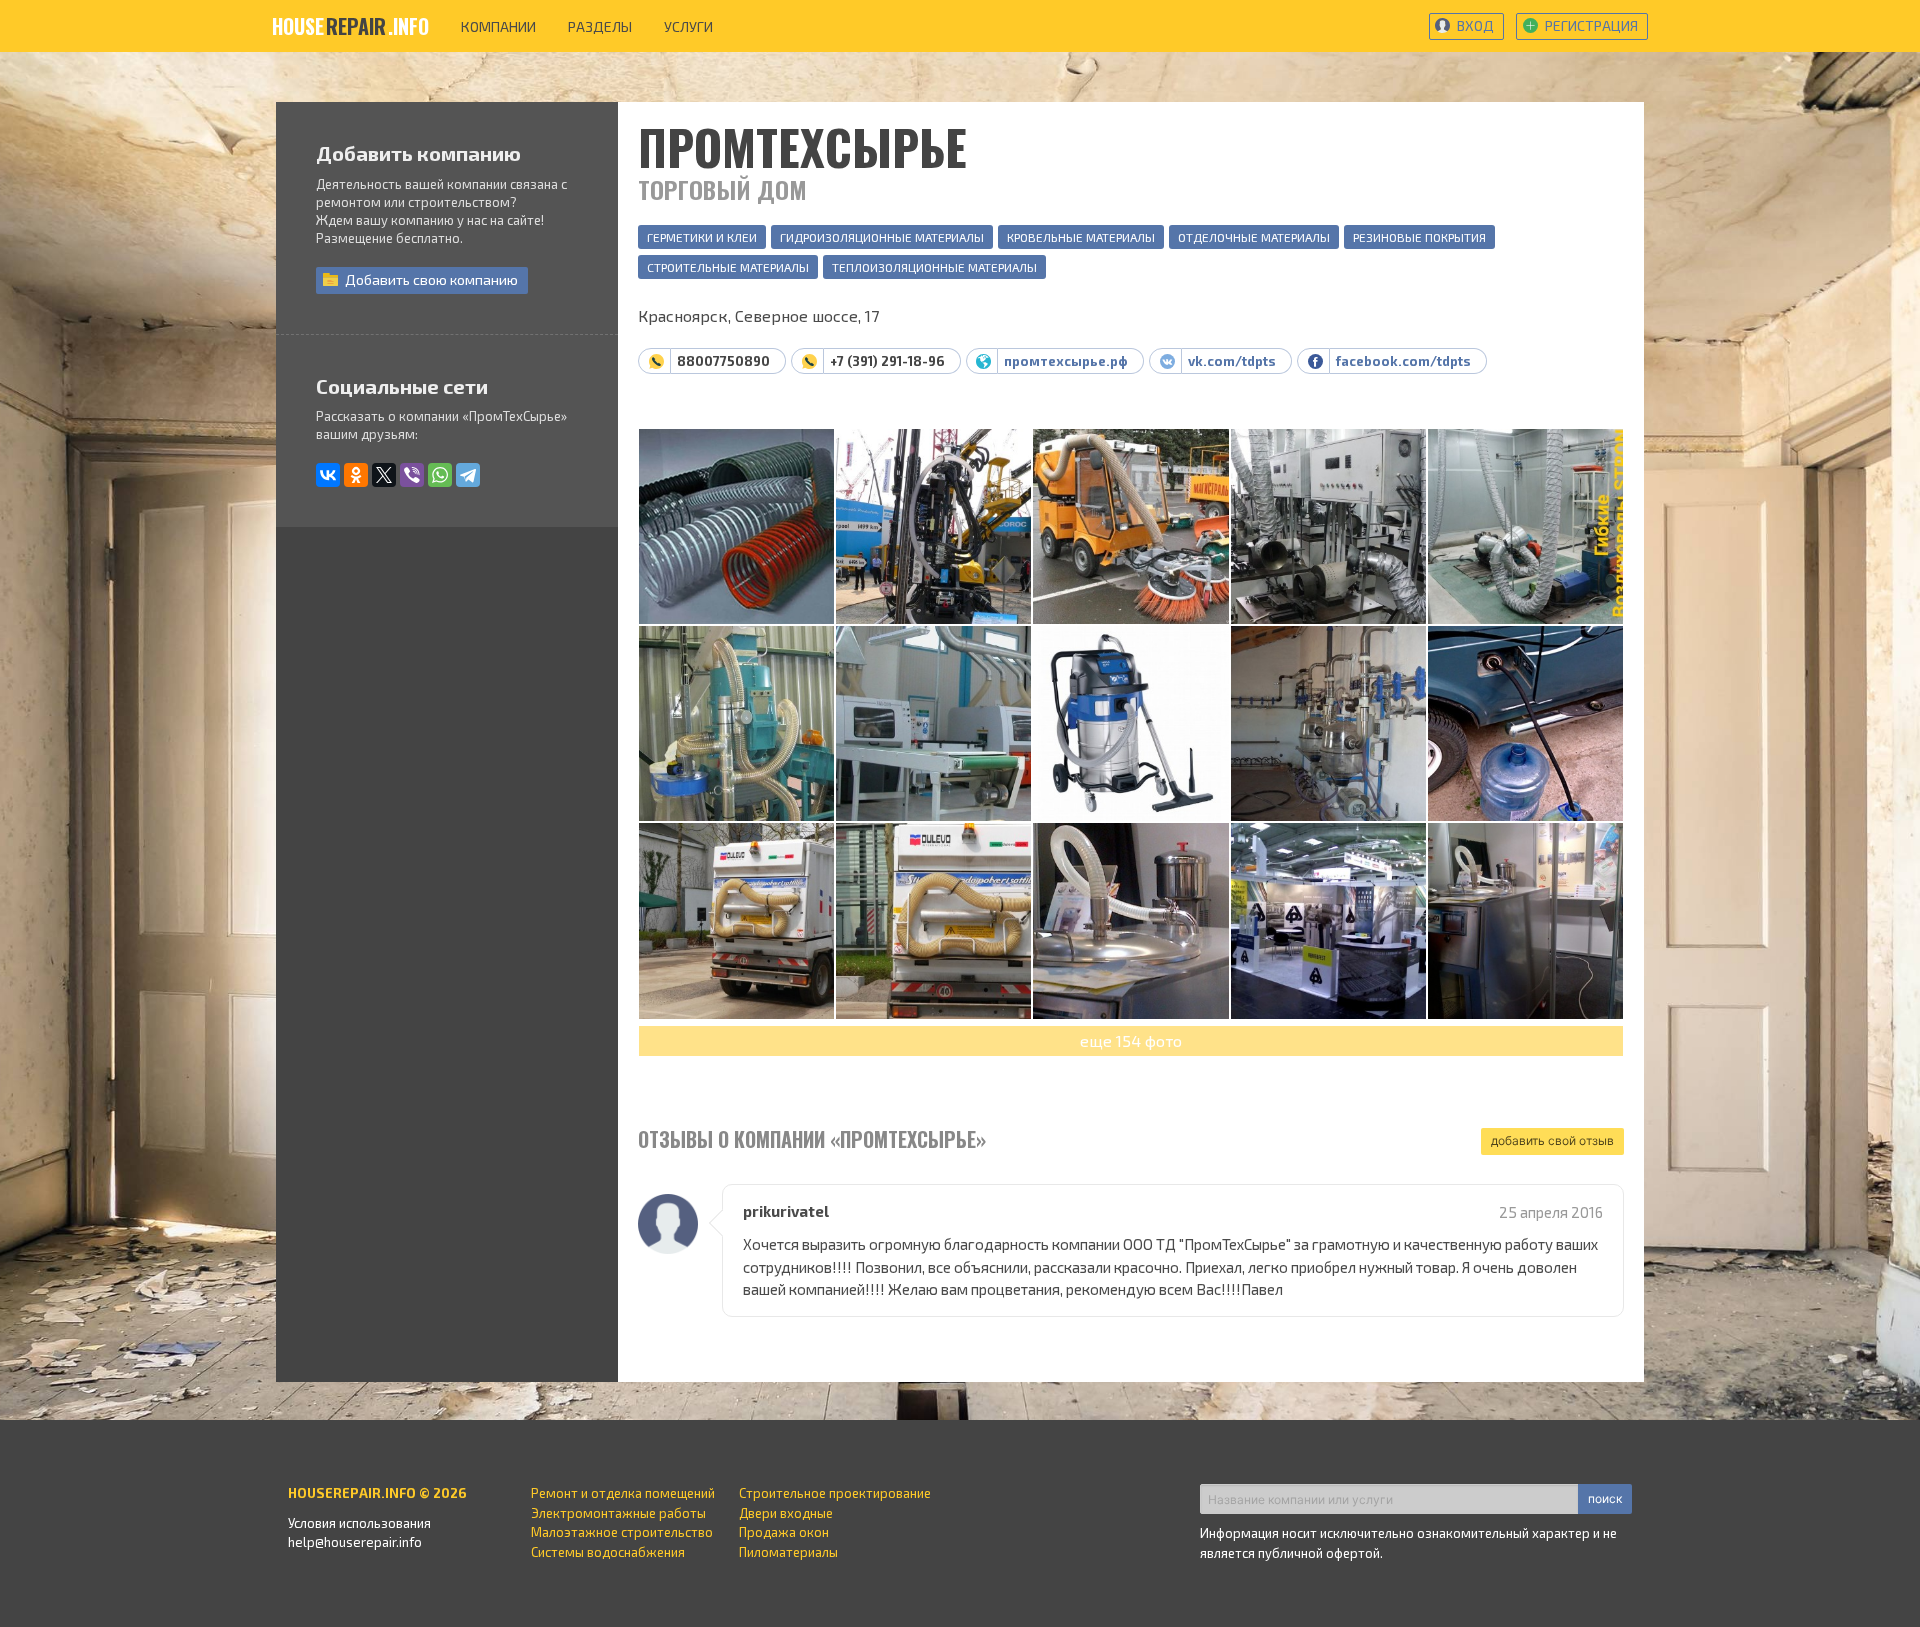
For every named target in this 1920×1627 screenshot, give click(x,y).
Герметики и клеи (702, 237)
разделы (600, 26)
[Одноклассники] (356, 475)
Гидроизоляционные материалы (882, 237)
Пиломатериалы (788, 1552)
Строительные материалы (728, 267)
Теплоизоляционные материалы (934, 267)
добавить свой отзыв (1552, 1140)
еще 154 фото (1131, 1040)
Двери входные (786, 1513)
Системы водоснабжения (608, 1552)
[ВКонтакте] (328, 475)
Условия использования (359, 1523)
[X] (384, 475)
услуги (688, 26)
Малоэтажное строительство (622, 1532)
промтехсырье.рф (1066, 361)
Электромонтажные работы (618, 1513)
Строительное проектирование (835, 1493)
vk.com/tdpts (1232, 361)
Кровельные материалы (1081, 237)
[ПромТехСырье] (736, 527)
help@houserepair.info (355, 1542)
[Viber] (412, 475)
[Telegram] (468, 475)
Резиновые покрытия (1419, 237)
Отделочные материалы (1254, 237)
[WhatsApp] (440, 475)
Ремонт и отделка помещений (623, 1493)
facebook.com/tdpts (1403, 361)
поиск (1605, 1498)
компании (498, 26)
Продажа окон (784, 1532)
